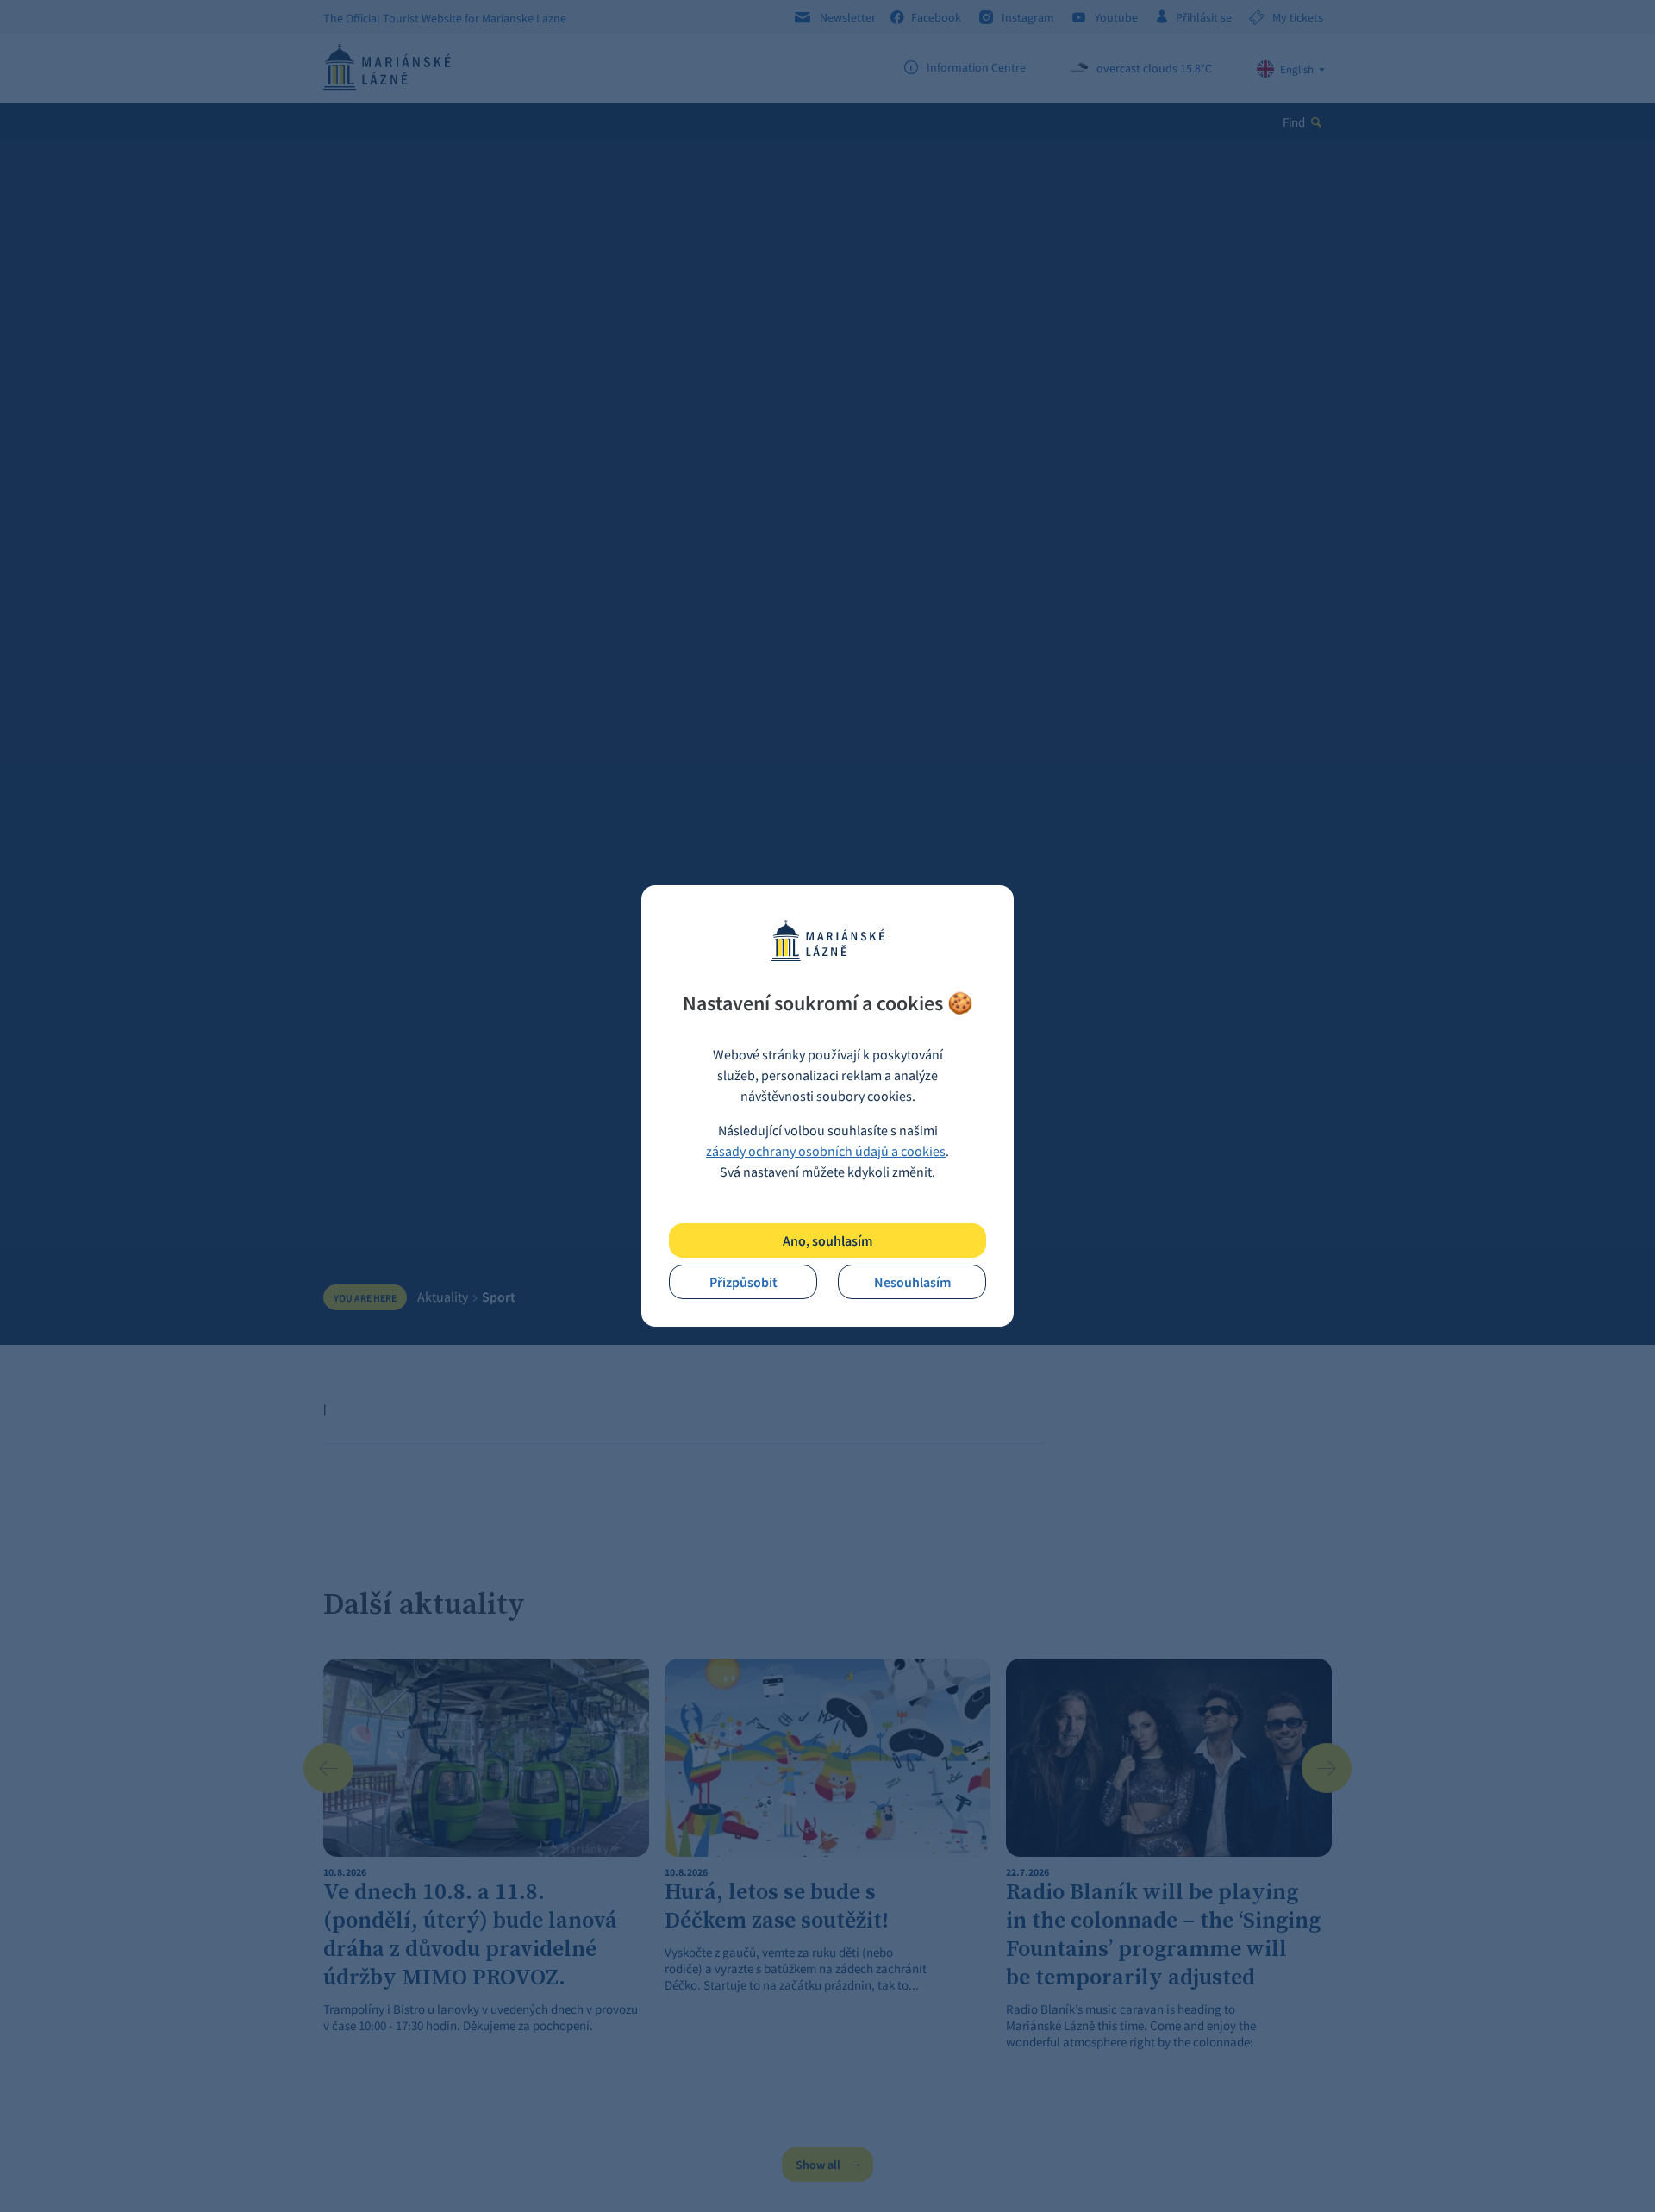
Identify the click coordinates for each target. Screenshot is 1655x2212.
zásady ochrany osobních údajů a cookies (826, 1151)
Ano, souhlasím (827, 1240)
